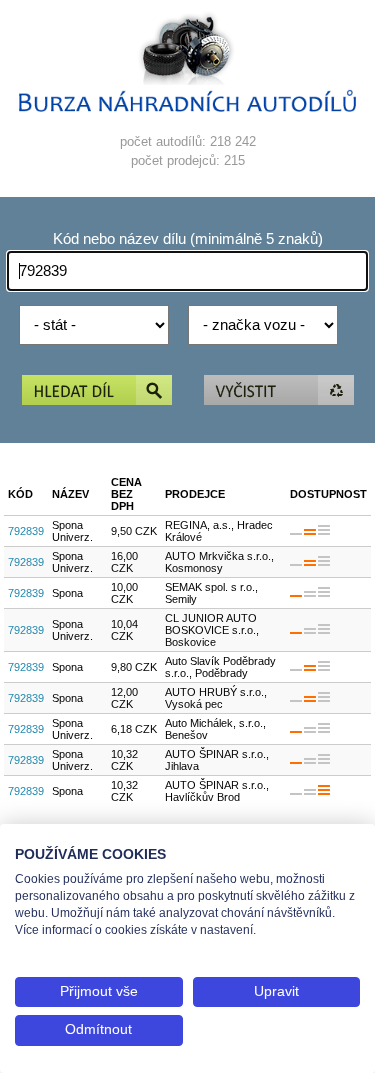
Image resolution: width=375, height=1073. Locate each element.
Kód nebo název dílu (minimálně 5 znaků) (188, 239)
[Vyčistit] (279, 391)
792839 (26, 531)
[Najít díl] (97, 391)
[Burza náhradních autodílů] (188, 107)
